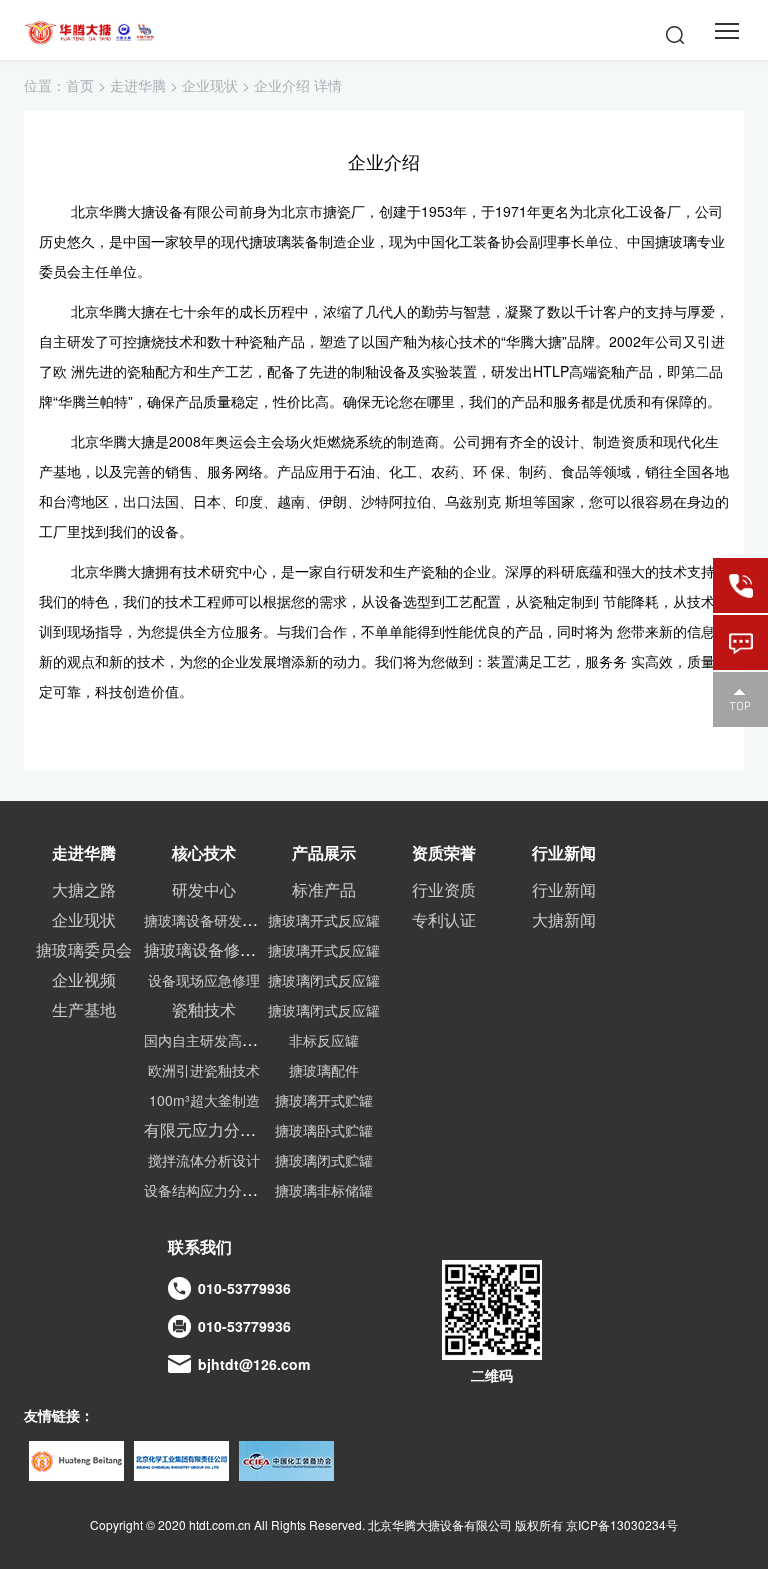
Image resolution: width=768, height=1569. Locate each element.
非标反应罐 (324, 1040)
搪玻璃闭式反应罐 (324, 980)
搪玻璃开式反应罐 (324, 920)
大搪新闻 (564, 919)
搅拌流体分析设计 (204, 1160)
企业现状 (210, 85)
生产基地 (84, 1009)
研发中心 (204, 889)
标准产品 (324, 889)
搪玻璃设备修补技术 (216, 949)
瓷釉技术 (204, 1009)
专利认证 (444, 919)
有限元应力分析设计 (216, 1129)
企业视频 (84, 979)
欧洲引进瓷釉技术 (204, 1070)
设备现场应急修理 (204, 980)
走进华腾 (138, 85)
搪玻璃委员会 (84, 949)
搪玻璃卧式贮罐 (324, 1130)
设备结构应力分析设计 (214, 1190)
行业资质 (444, 889)
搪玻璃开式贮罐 (324, 1100)
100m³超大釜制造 (204, 1100)
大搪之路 (84, 889)
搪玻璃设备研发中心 (207, 920)
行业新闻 (564, 889)
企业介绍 (282, 85)
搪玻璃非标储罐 (324, 1190)
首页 (80, 85)
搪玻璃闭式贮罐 (324, 1160)
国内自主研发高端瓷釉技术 (228, 1040)
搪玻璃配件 (324, 1070)
